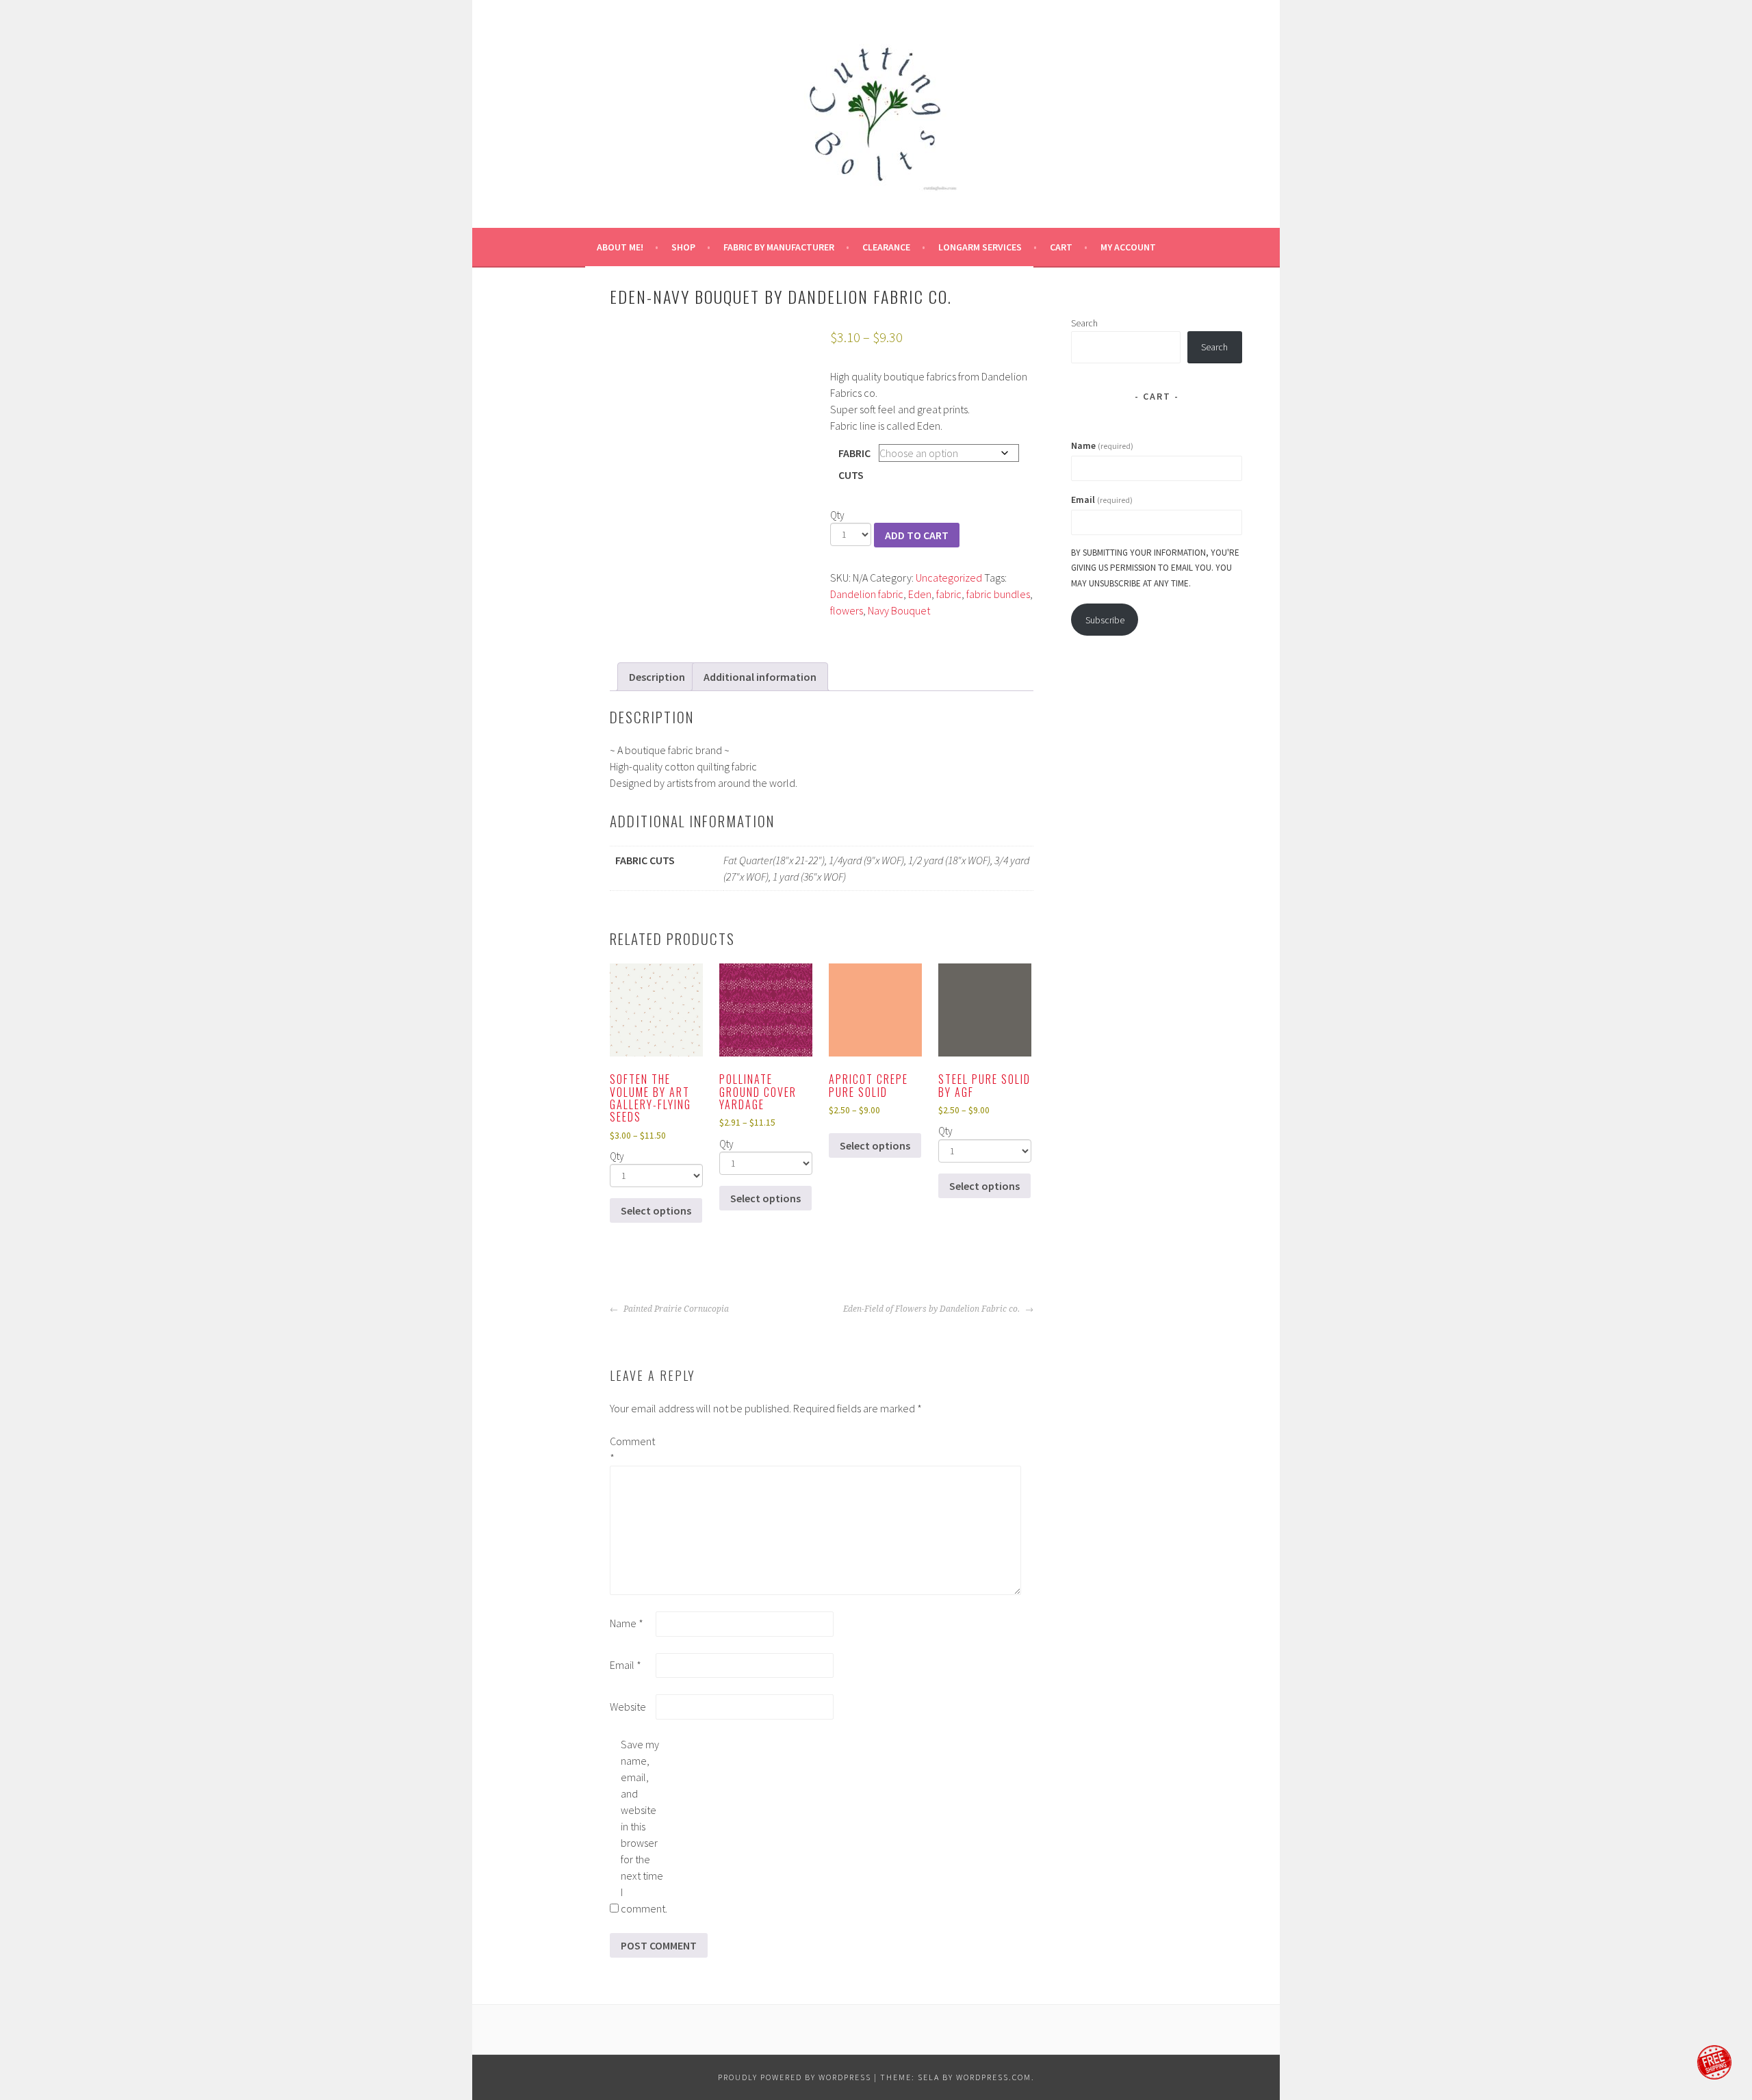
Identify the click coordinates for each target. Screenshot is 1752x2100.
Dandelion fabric (867, 594)
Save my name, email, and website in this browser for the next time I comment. (643, 1826)
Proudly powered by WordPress (795, 2077)
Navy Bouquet (899, 610)
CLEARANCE (886, 247)
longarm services (980, 247)
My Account (1128, 247)
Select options (656, 1210)
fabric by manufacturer (779, 247)
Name (627, 1623)
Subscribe (1105, 620)
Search (1084, 323)
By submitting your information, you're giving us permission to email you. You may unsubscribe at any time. (1155, 568)
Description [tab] (657, 677)
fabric (949, 594)
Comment (632, 1449)
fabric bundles (998, 594)
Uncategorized (949, 578)
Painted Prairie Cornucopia (675, 1309)
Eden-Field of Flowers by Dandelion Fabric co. (932, 1309)
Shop (683, 247)
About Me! (620, 247)
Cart (1061, 247)
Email (626, 1665)
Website (628, 1707)
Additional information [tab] (760, 677)
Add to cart (917, 535)
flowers (847, 610)
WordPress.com (994, 2077)
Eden (920, 594)
